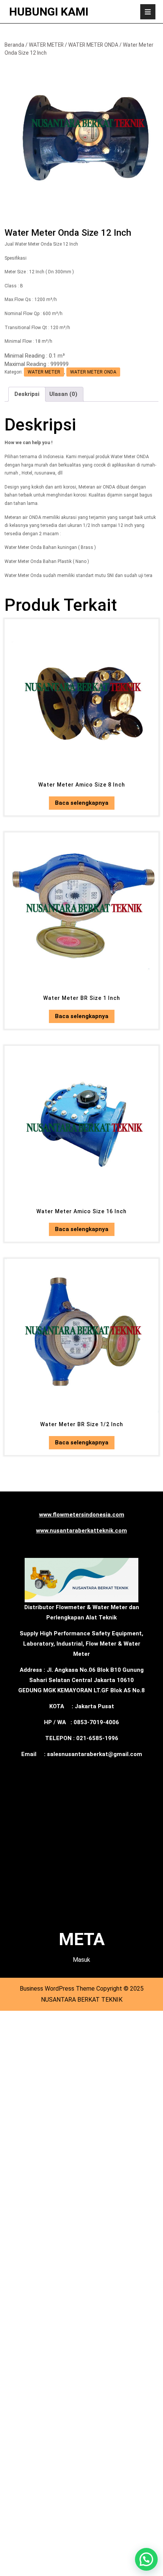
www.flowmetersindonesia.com (82, 1515)
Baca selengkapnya (82, 803)
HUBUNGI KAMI (49, 12)
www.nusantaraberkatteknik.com (81, 1531)
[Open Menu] (148, 12)
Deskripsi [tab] (27, 394)
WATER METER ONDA (93, 45)
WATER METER (46, 45)
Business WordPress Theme (57, 1989)
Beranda (14, 45)
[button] (146, 2559)
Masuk (81, 1960)
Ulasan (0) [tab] (63, 394)
